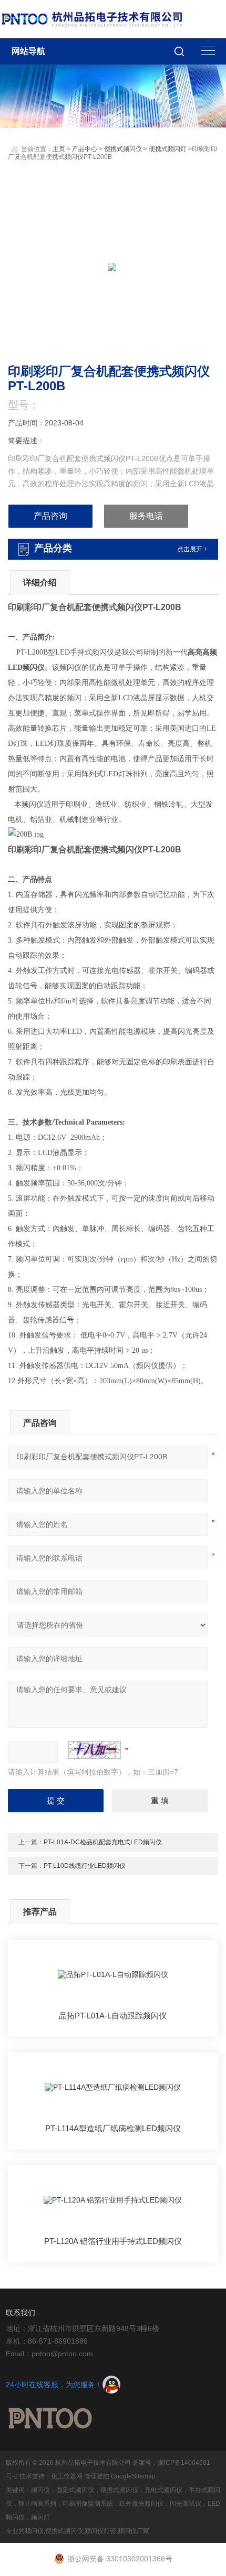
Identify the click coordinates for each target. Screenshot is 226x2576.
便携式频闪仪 (123, 149)
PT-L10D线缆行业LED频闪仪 (85, 1866)
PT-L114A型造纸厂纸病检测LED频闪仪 (113, 2128)
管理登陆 (97, 2476)
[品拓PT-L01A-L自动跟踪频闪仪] (113, 1975)
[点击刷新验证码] (95, 1750)
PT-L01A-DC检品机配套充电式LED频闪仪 (103, 1842)
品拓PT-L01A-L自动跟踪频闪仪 (113, 2016)
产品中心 (85, 149)
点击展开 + (192, 549)
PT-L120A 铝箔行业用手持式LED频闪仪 (113, 2241)
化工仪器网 (67, 2476)
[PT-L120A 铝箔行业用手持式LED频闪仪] (113, 2201)
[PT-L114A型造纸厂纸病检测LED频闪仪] (113, 2088)
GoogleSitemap (133, 2476)
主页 (59, 149)
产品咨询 (50, 516)
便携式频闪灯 (168, 149)
